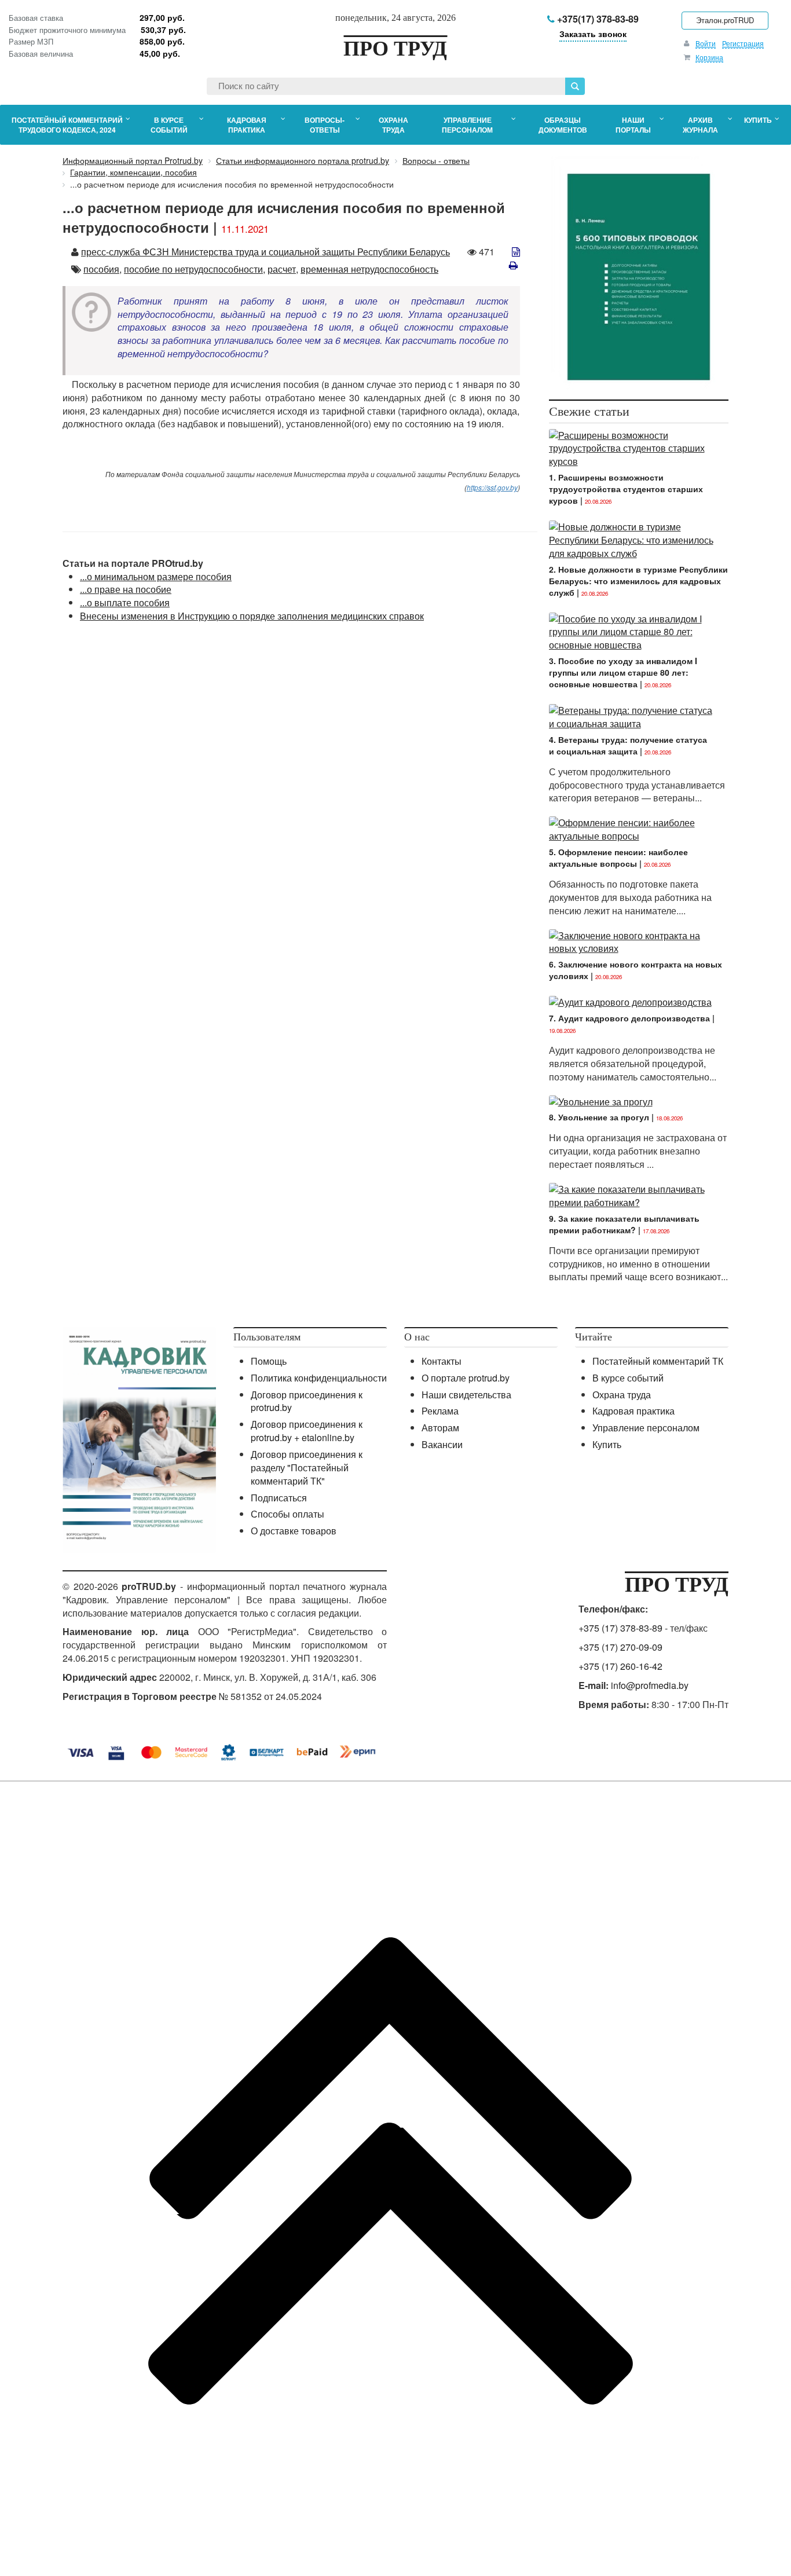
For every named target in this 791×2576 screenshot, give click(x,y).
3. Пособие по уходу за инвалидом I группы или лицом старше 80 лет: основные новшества (623, 672)
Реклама (440, 1411)
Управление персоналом (646, 1428)
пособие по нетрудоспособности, (195, 269)
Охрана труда (622, 1395)
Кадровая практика (633, 1411)
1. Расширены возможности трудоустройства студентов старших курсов (626, 489)
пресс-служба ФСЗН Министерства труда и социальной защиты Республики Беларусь (266, 252)
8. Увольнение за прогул (599, 1117)
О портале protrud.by (466, 1378)
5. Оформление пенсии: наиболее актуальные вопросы (618, 858)
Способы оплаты (288, 1514)
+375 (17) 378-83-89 (620, 1628)
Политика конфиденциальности (319, 1378)
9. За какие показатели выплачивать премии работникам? (624, 1224)
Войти (706, 43)
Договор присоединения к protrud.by (307, 1401)
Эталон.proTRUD (725, 20)
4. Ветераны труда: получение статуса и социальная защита (628, 745)
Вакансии (442, 1444)
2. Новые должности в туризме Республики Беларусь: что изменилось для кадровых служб (638, 581)
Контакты (442, 1361)
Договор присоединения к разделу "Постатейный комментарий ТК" (307, 1467)
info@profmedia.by (650, 1685)
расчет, (283, 269)
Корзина (709, 57)
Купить (607, 1444)
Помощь (269, 1361)
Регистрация (743, 43)
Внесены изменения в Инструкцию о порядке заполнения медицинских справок (252, 616)
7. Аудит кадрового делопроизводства (629, 1018)
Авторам (440, 1428)
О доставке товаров (294, 1531)
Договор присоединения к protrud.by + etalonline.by (307, 1431)
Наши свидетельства (466, 1395)
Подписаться (279, 1498)
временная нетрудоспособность (369, 269)
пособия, (102, 269)
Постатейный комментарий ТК (658, 1361)
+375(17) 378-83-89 (597, 19)
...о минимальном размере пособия (156, 576)
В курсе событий (628, 1378)
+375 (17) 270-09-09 (620, 1647)
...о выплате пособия (125, 602)
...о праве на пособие (126, 589)
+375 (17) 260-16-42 (620, 1666)
